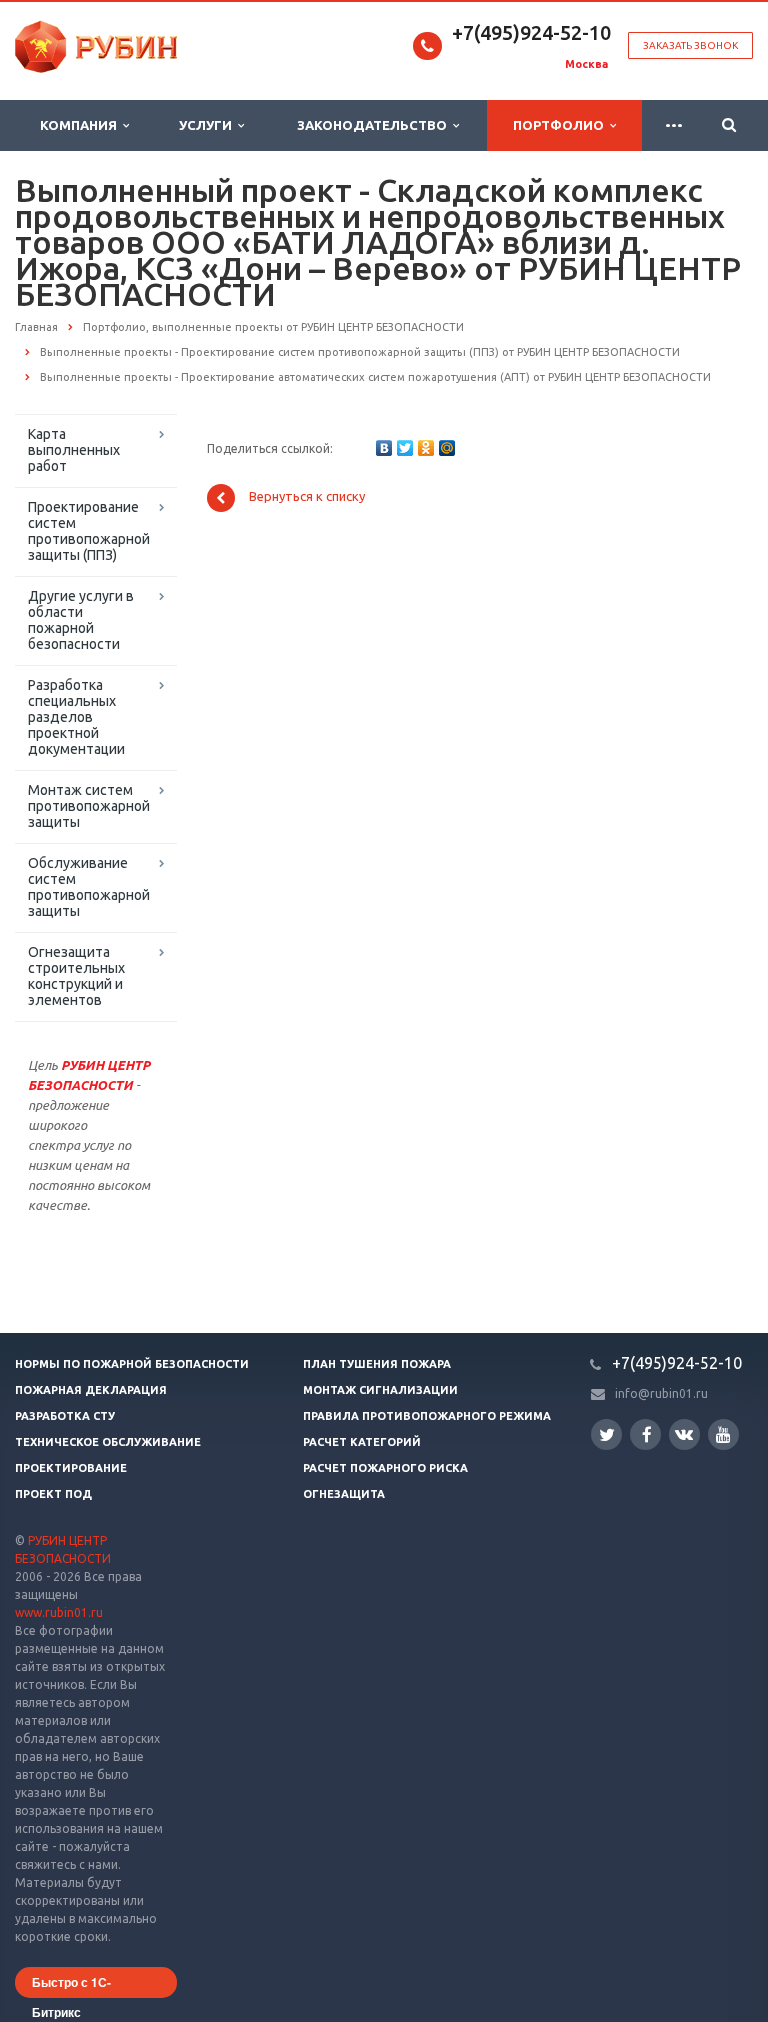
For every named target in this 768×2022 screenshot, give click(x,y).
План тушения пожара (377, 1364)
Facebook (645, 1434)
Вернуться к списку (307, 497)
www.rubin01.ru (59, 1612)
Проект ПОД (53, 1494)
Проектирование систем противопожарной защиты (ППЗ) (89, 531)
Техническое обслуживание (108, 1442)
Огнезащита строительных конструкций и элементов (76, 976)
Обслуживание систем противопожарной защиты (89, 887)
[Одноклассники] (426, 448)
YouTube (723, 1434)
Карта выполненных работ (74, 450)
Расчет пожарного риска (385, 1468)
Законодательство (375, 125)
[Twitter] (405, 448)
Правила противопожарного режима (427, 1416)
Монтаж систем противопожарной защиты (89, 806)
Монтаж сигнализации (380, 1390)
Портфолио (561, 125)
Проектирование (71, 1468)
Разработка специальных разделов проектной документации (76, 717)
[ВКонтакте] (384, 448)
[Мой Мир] (447, 448)
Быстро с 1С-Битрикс (71, 1985)
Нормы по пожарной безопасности (132, 1364)
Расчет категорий (362, 1442)
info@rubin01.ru (661, 1393)
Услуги (208, 125)
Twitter (606, 1434)
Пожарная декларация (91, 1390)
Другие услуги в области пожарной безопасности (81, 620)
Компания (81, 125)
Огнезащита (344, 1494)
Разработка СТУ (65, 1416)
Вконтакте (684, 1434)
